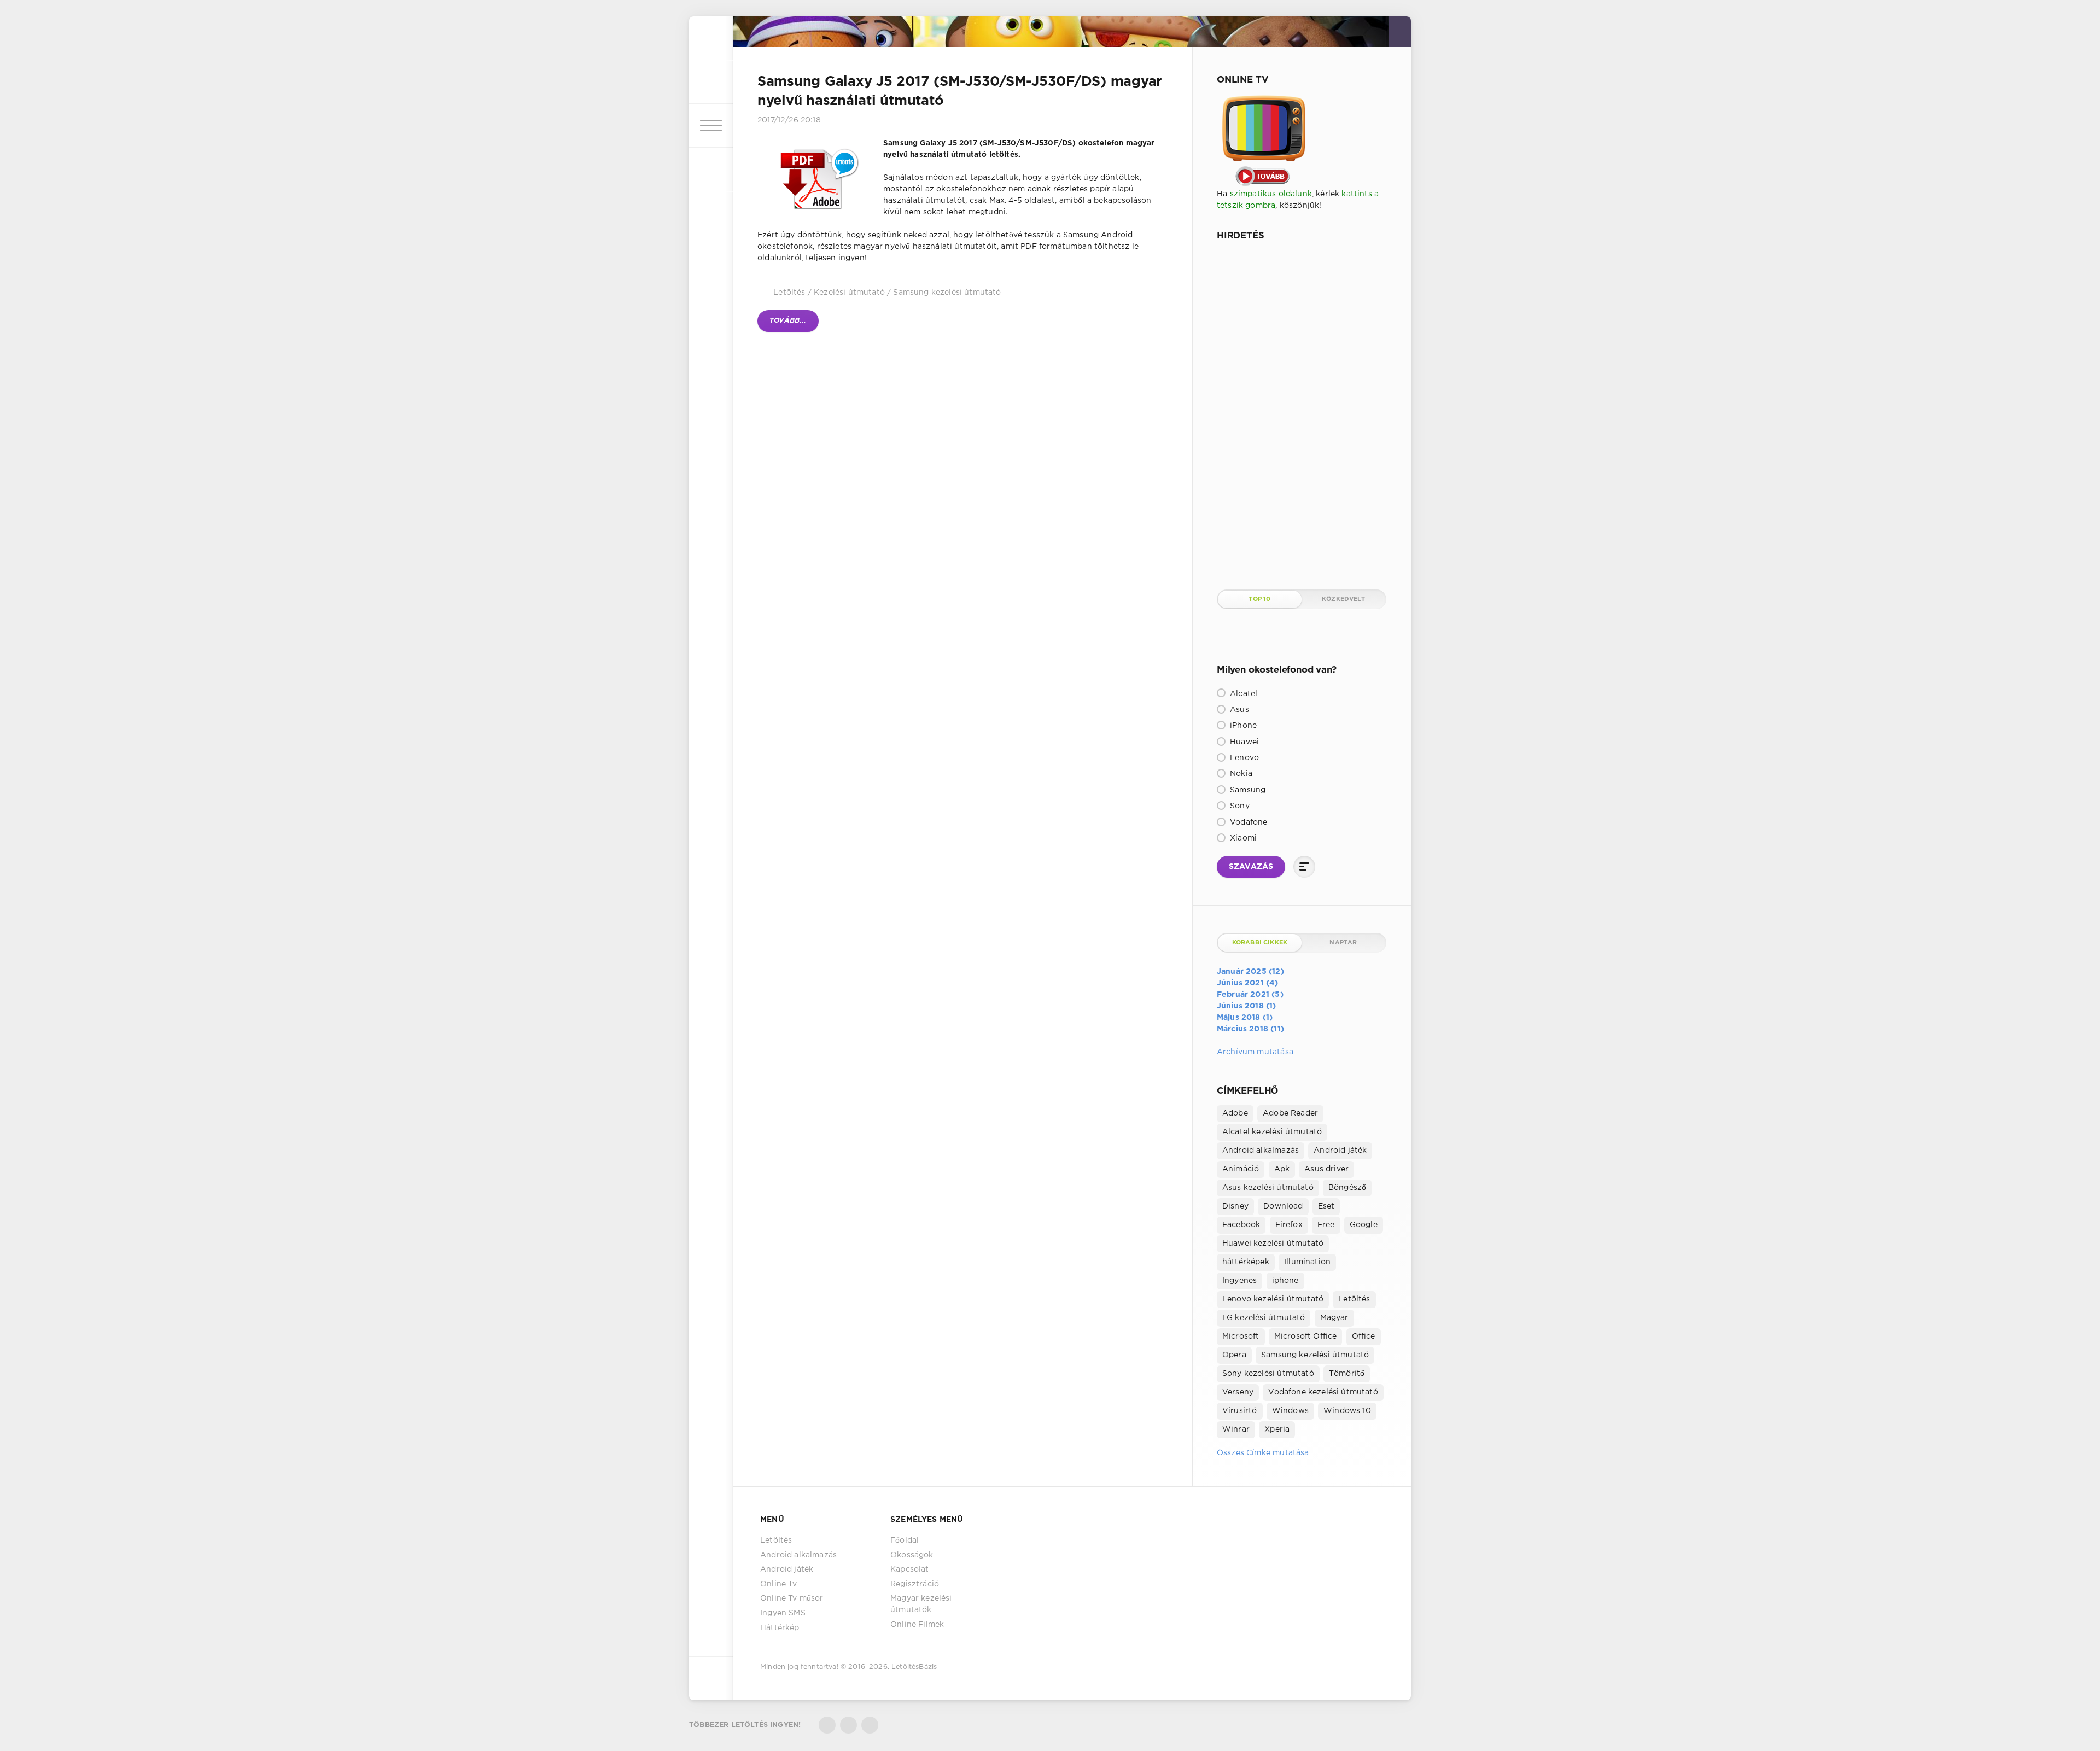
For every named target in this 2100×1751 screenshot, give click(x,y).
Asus (1238, 710)
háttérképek (1246, 1262)
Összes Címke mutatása (1263, 1453)
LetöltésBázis (914, 1667)
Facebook (1241, 1225)
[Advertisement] (1299, 414)
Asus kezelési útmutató (1268, 1188)
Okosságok (912, 1555)
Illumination (1307, 1262)
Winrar (1236, 1429)
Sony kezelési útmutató (1268, 1374)
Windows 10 (1347, 1411)
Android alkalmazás (1261, 1151)
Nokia (1240, 774)
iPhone (1242, 726)
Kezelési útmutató (849, 293)
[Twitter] (827, 1725)
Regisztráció (915, 1584)
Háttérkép (780, 1628)
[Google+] (870, 1725)
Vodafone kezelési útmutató (1323, 1392)
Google (1364, 1225)
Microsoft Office (1306, 1336)
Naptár (1343, 943)
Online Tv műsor (792, 1598)
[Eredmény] (1304, 867)
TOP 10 (1259, 599)
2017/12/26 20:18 (789, 120)
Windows (1290, 1411)
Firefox (1289, 1225)
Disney (1235, 1206)
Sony (1239, 806)
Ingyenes (1239, 1281)
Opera (1234, 1355)
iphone (1285, 1281)
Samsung (1247, 790)
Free (1326, 1225)
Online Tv (779, 1584)
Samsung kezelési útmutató (947, 293)
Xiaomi (1242, 838)
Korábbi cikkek (1260, 943)
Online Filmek (917, 1625)
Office (1364, 1336)
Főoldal (905, 1540)
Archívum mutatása (1255, 1052)
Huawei (1243, 742)
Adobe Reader (1290, 1113)
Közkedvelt (1343, 599)
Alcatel (1242, 694)
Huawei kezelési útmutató (1273, 1244)
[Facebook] (848, 1725)
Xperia (1277, 1429)
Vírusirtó (1240, 1411)
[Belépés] (711, 82)
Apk (1282, 1169)
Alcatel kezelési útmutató (1272, 1132)
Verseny (1238, 1392)
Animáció (1241, 1169)
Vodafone (1248, 822)
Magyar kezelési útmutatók (921, 1604)
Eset (1326, 1206)
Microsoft (1241, 1336)
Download (1283, 1206)
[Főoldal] (711, 38)
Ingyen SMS (783, 1613)
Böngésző (1347, 1188)
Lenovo (1243, 758)
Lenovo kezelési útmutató (1273, 1299)
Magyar (1334, 1318)
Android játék (1340, 1151)
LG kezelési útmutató (1264, 1318)
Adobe (1235, 1113)
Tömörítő (1347, 1374)
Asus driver (1326, 1169)
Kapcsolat (910, 1569)
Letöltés (789, 293)
